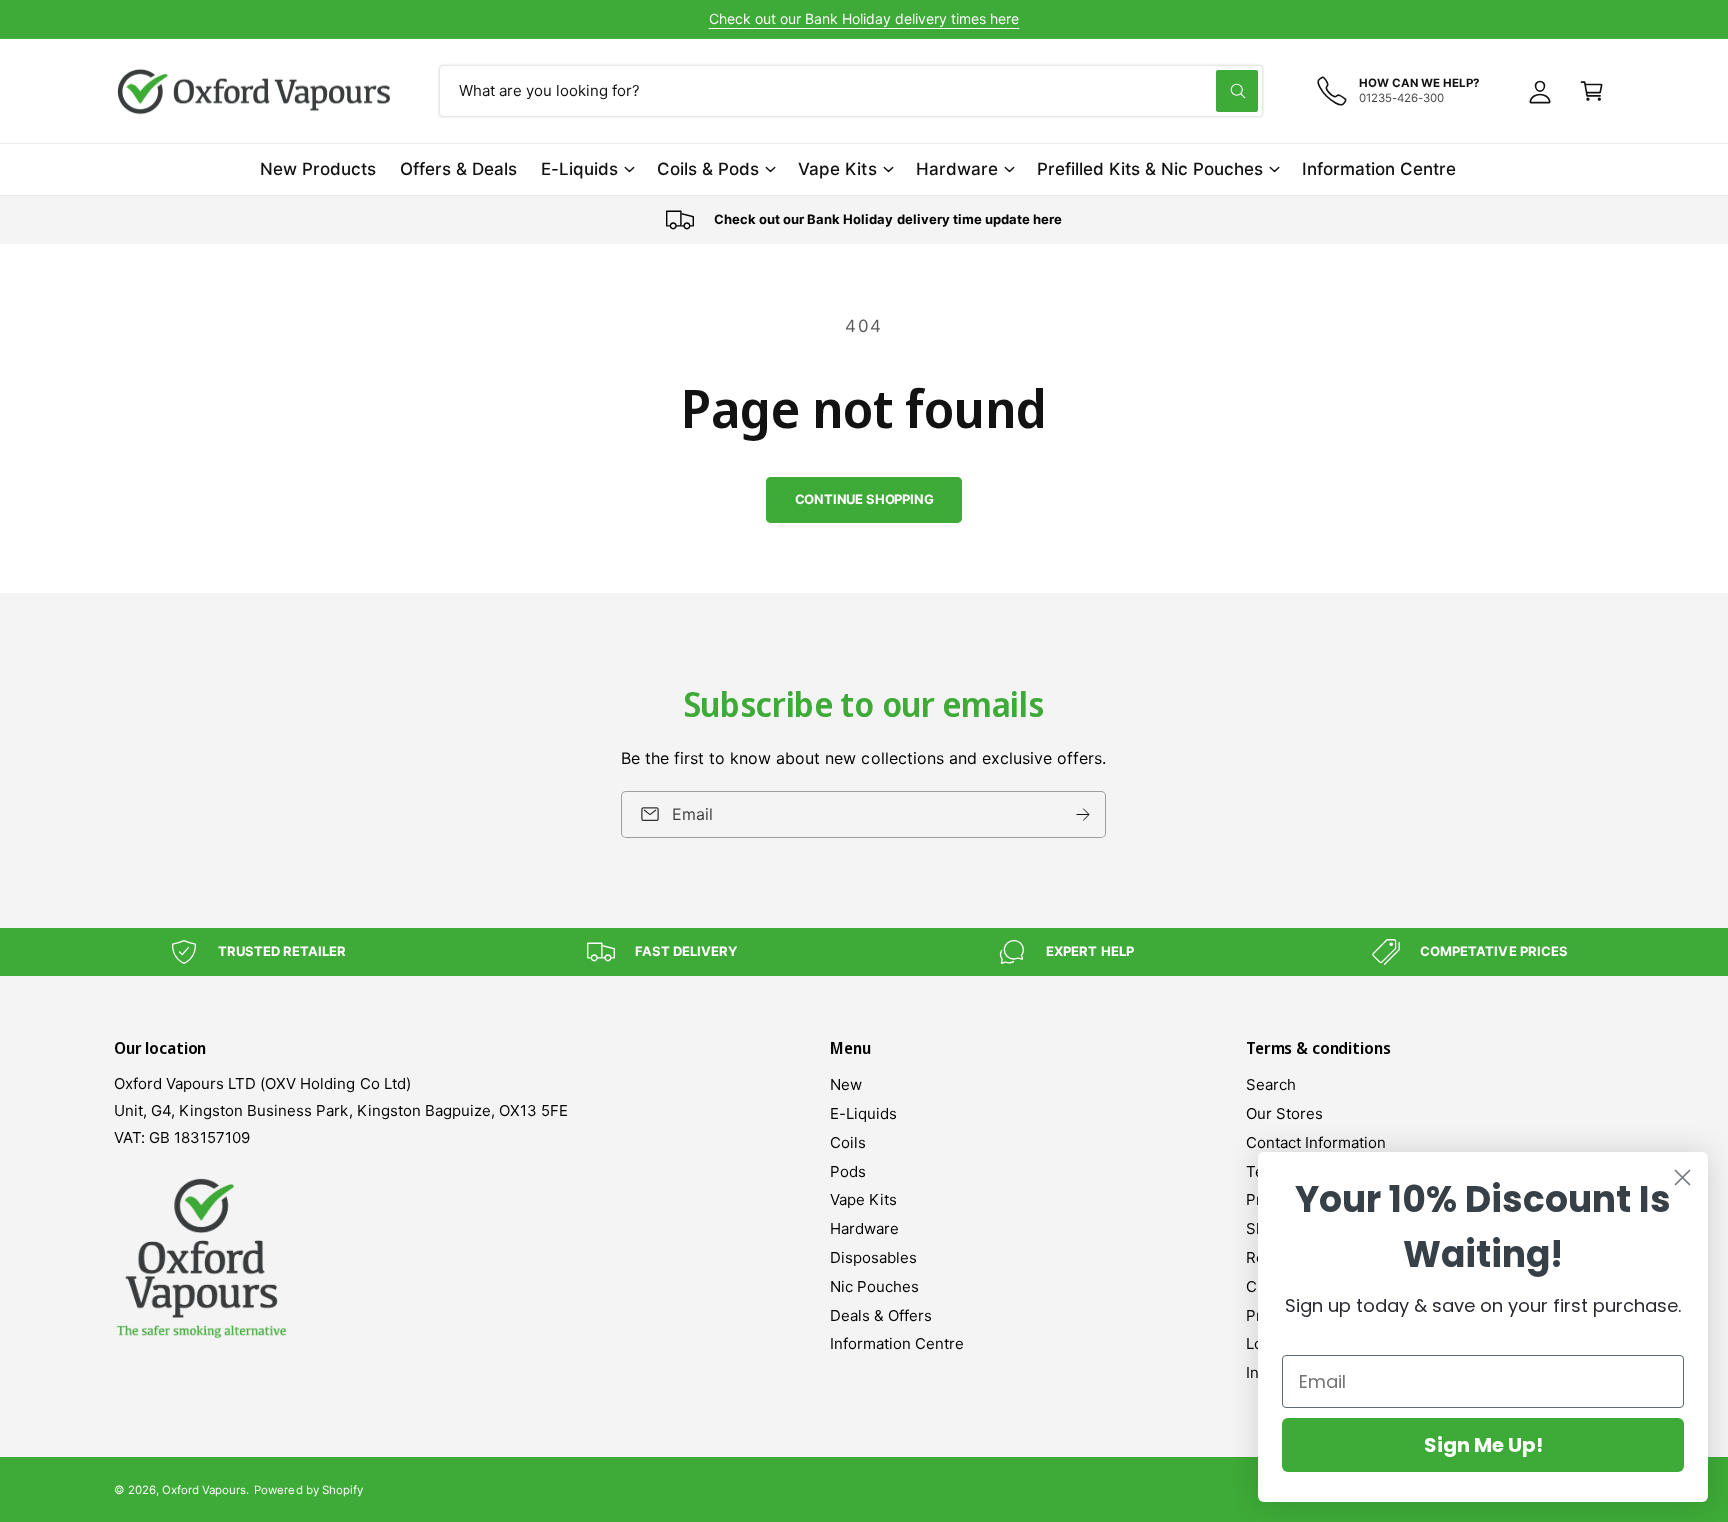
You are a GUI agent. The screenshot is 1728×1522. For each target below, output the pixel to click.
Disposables (873, 1257)
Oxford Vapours (204, 1490)
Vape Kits (837, 169)
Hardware (957, 169)
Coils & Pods (708, 169)
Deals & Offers (881, 1315)
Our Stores (1284, 1113)
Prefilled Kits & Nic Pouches (1150, 169)
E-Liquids (579, 169)
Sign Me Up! (1483, 1445)
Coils (848, 1142)
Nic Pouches (874, 1286)
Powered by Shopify (308, 1490)
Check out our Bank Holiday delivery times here (864, 18)
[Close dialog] (1682, 1177)
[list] (864, 220)
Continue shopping (864, 499)
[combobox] (851, 91)
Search (1271, 1084)
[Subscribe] (1084, 814)
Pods (848, 1171)
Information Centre (897, 1343)
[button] (1592, 91)
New (846, 1084)
